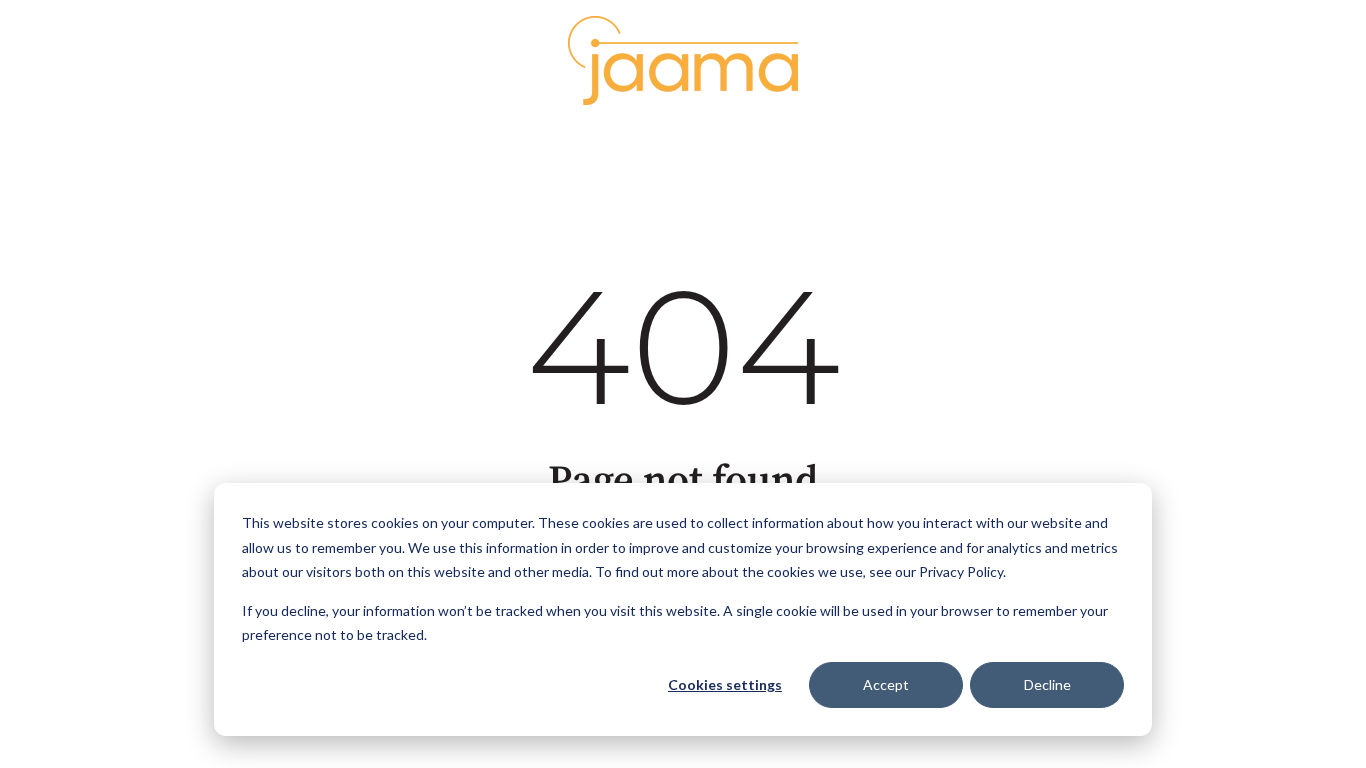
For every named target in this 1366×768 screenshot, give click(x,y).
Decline (1047, 684)
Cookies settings (725, 684)
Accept (886, 684)
